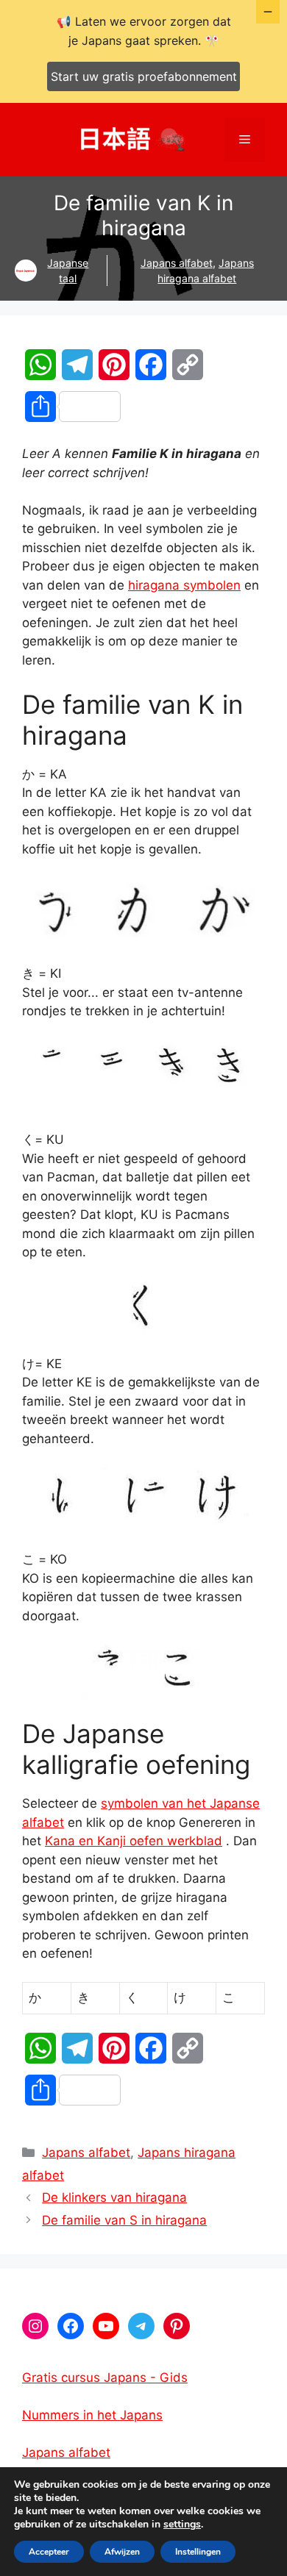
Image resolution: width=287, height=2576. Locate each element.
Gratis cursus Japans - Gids (105, 2378)
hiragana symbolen (184, 585)
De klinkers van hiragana (114, 2197)
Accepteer (49, 2552)
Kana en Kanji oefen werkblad (134, 1841)
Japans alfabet (177, 263)
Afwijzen (122, 2552)
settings (182, 2525)
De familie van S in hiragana (124, 2220)
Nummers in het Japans (92, 2415)
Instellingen (198, 2552)
